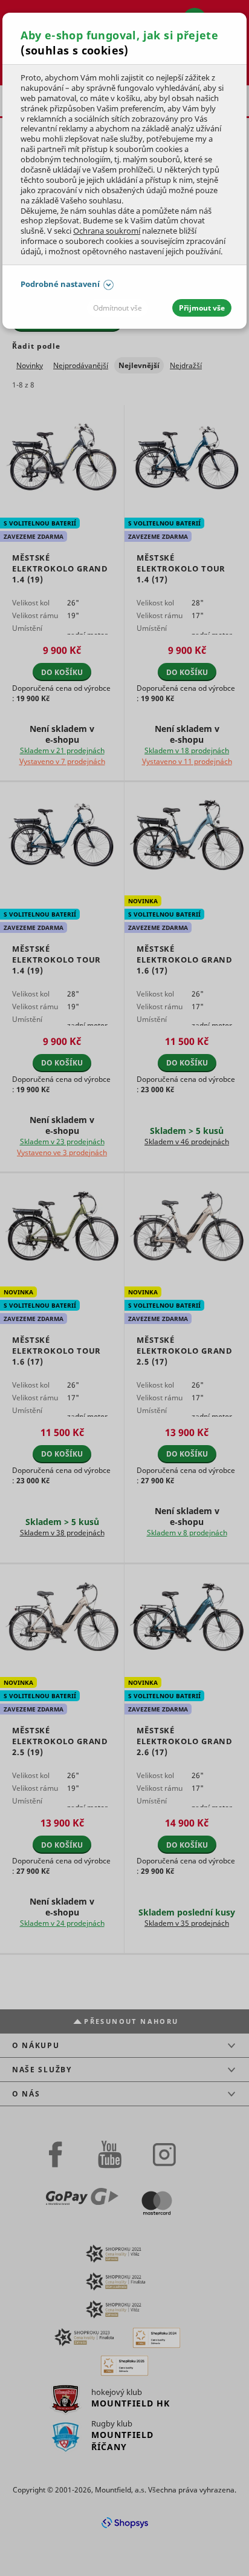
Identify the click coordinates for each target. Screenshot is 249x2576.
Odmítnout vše (118, 308)
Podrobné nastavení (60, 284)
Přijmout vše (202, 308)
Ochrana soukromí (107, 231)
